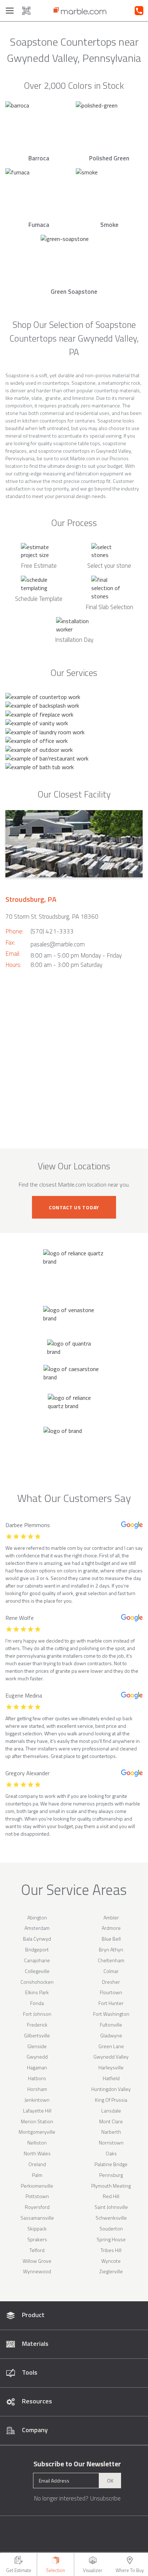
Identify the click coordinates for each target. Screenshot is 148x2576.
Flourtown (111, 1992)
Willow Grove (37, 2261)
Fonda (37, 2003)
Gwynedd (37, 2057)
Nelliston (37, 2143)
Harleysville (111, 2067)
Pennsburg (111, 2175)
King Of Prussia (111, 2100)
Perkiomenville (37, 2186)
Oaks (111, 2153)
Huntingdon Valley (111, 2089)
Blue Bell (111, 1939)
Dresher (111, 1982)
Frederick (37, 2025)
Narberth (111, 2132)
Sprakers (37, 2239)
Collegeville (37, 1971)
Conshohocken (37, 1982)
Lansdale (111, 2111)
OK (110, 2481)
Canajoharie (37, 1960)
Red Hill (111, 2196)
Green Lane (111, 2046)
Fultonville (111, 2025)
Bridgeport (37, 1949)
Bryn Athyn (111, 1949)
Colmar (111, 1971)
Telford (37, 2250)
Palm (37, 2175)
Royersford (37, 2207)
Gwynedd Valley (111, 2057)
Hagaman (37, 2067)
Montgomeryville (37, 2132)
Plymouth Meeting (111, 2186)
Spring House (111, 2239)
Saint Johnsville (111, 2207)
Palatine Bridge (111, 2164)
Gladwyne (111, 2035)
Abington (37, 1917)
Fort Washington (111, 2014)
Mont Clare (111, 2121)
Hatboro (37, 2078)
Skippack (37, 2228)
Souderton (111, 2228)
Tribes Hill (111, 2250)
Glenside (37, 2046)
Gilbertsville (37, 2035)
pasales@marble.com (58, 944)
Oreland (37, 2164)
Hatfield (111, 2078)
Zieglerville (111, 2271)
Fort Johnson (37, 2014)
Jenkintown (37, 2100)
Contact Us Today (74, 1207)
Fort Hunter (111, 2003)
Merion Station (37, 2121)
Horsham (37, 2089)
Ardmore (111, 1928)
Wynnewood (37, 2271)
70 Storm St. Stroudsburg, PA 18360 (52, 917)
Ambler (111, 1917)
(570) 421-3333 (52, 931)
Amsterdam (37, 1928)
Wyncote (111, 2261)
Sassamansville (37, 2218)
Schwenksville (111, 2218)
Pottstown (37, 2196)
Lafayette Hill (37, 2111)
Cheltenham (111, 1960)
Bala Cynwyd (37, 1939)
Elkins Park (37, 1992)
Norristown (111, 2143)
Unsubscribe (105, 2498)
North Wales (37, 2153)
